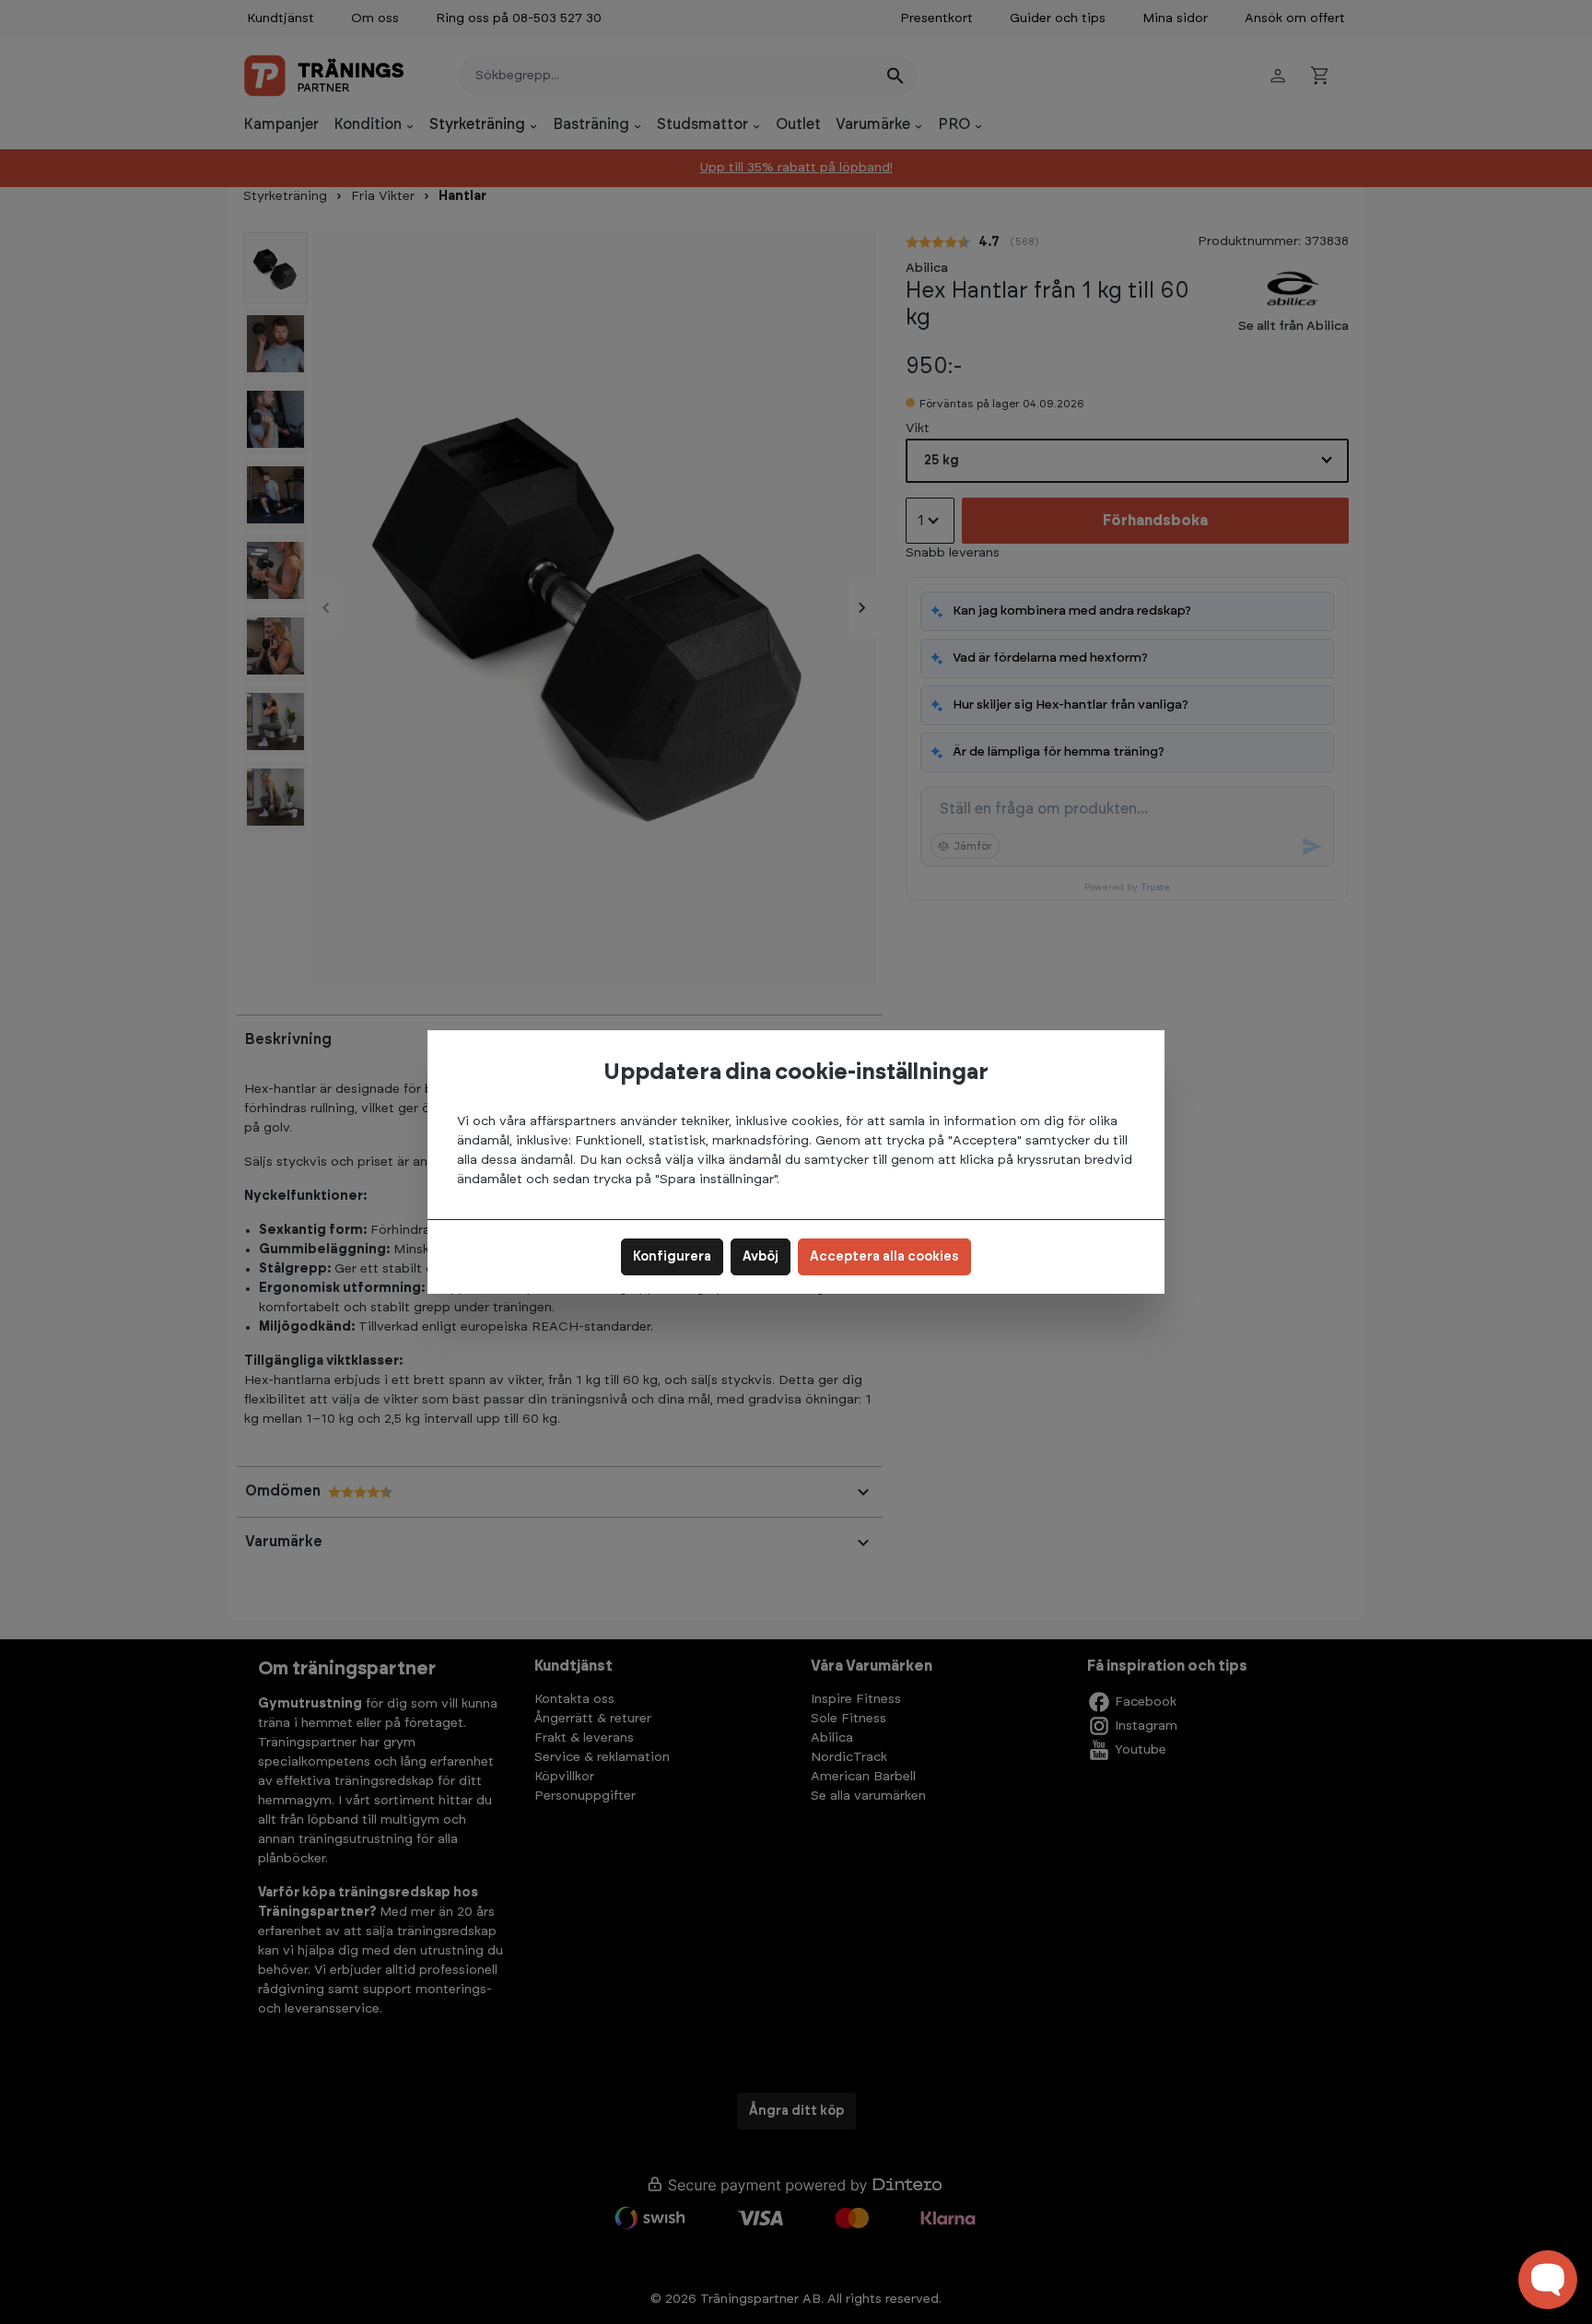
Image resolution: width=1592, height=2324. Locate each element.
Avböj (761, 1257)
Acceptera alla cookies (884, 1257)
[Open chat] (1548, 2280)
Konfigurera (672, 1257)
